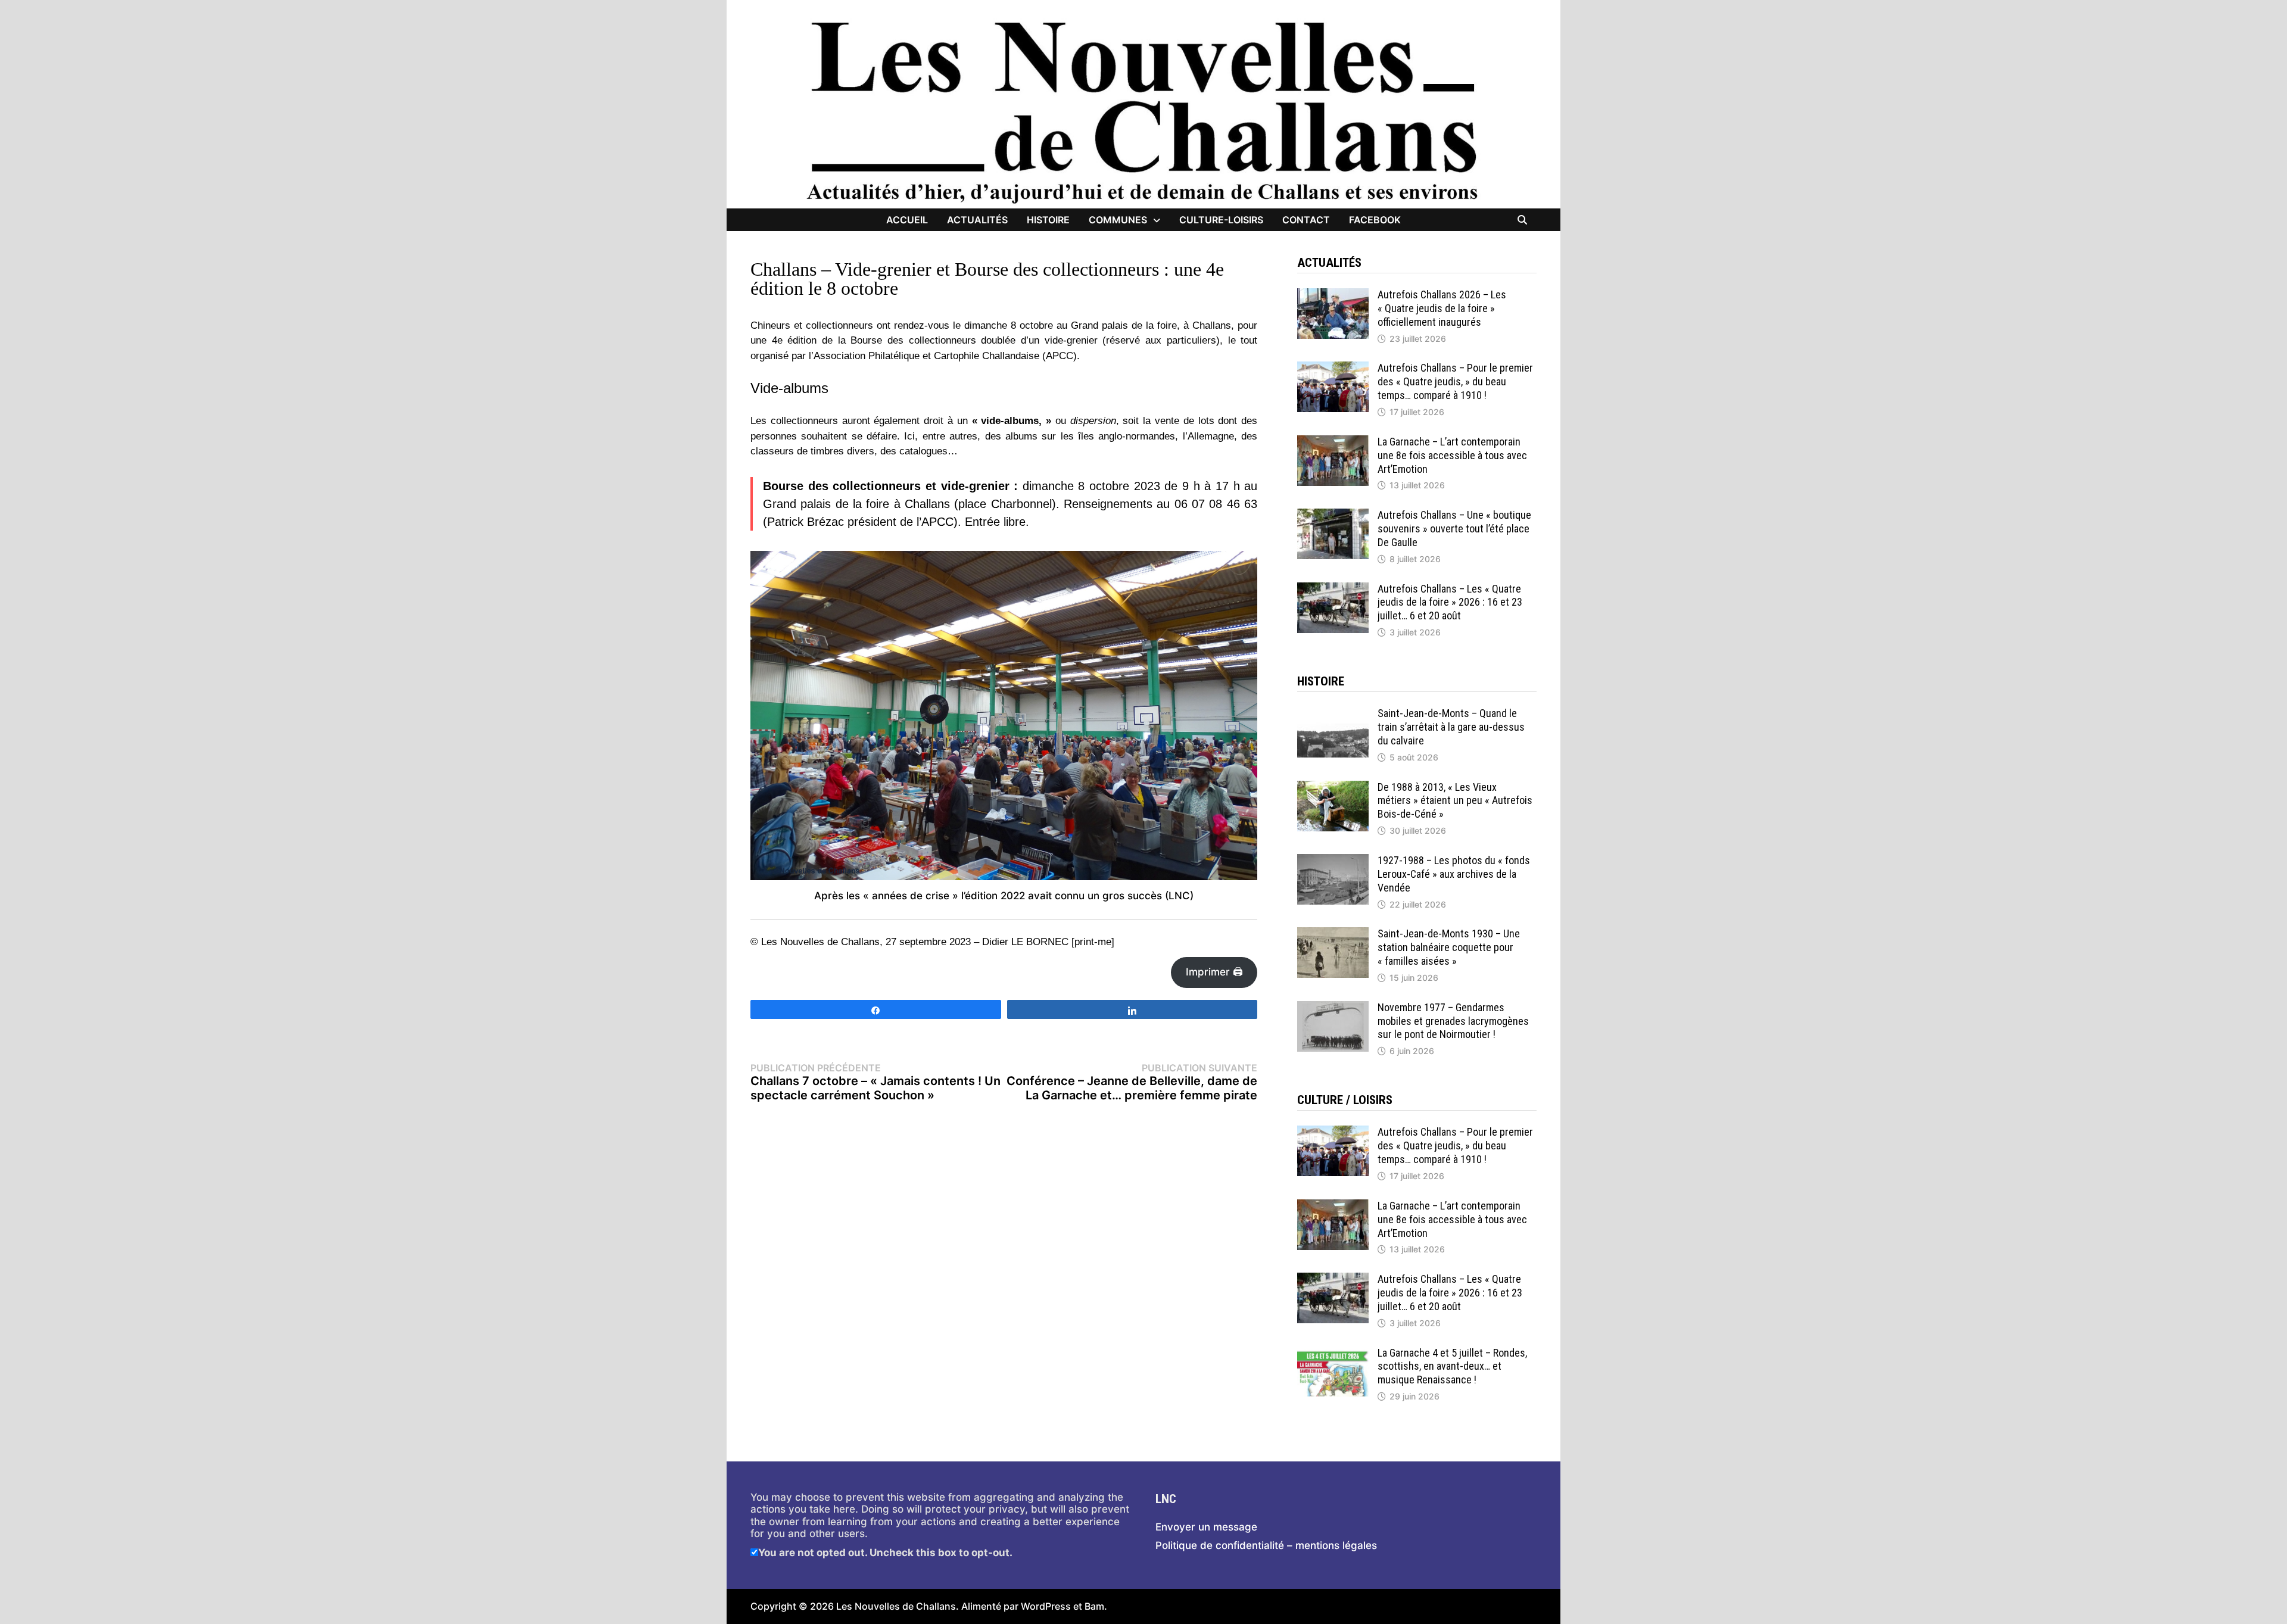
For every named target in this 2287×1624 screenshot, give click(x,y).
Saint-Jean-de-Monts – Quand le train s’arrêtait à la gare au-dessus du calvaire (1451, 727)
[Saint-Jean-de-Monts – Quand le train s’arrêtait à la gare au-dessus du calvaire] (1333, 713)
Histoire (1048, 220)
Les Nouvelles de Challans (896, 1606)
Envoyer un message (1206, 1527)
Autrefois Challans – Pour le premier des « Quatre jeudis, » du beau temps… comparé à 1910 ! (1455, 381)
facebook (1375, 220)
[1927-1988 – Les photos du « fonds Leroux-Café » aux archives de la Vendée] (1333, 860)
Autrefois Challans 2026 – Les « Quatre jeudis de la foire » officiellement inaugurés (1442, 308)
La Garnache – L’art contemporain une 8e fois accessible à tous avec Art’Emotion (1452, 455)
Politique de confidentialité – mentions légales (1266, 1545)
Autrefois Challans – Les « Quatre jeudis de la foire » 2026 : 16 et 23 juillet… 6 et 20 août (1450, 602)
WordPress (1046, 1606)
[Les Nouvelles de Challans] (1143, 111)
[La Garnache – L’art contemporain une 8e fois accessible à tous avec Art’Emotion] (1333, 441)
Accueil (907, 220)
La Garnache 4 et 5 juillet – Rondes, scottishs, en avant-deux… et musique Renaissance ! (1452, 1366)
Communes (1118, 220)
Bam (1094, 1606)
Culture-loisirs (1221, 220)
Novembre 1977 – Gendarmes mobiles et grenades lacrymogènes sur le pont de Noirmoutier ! (1453, 1021)
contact (1306, 220)
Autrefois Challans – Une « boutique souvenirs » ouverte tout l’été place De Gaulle (1454, 529)
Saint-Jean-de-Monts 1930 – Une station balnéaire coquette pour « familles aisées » (1449, 947)
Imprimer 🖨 (1214, 972)
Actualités (977, 220)
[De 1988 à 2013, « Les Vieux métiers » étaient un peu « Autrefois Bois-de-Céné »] (1333, 787)
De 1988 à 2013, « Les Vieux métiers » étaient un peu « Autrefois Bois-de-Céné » (1455, 801)
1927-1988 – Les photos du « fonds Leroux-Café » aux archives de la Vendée (1454, 874)
